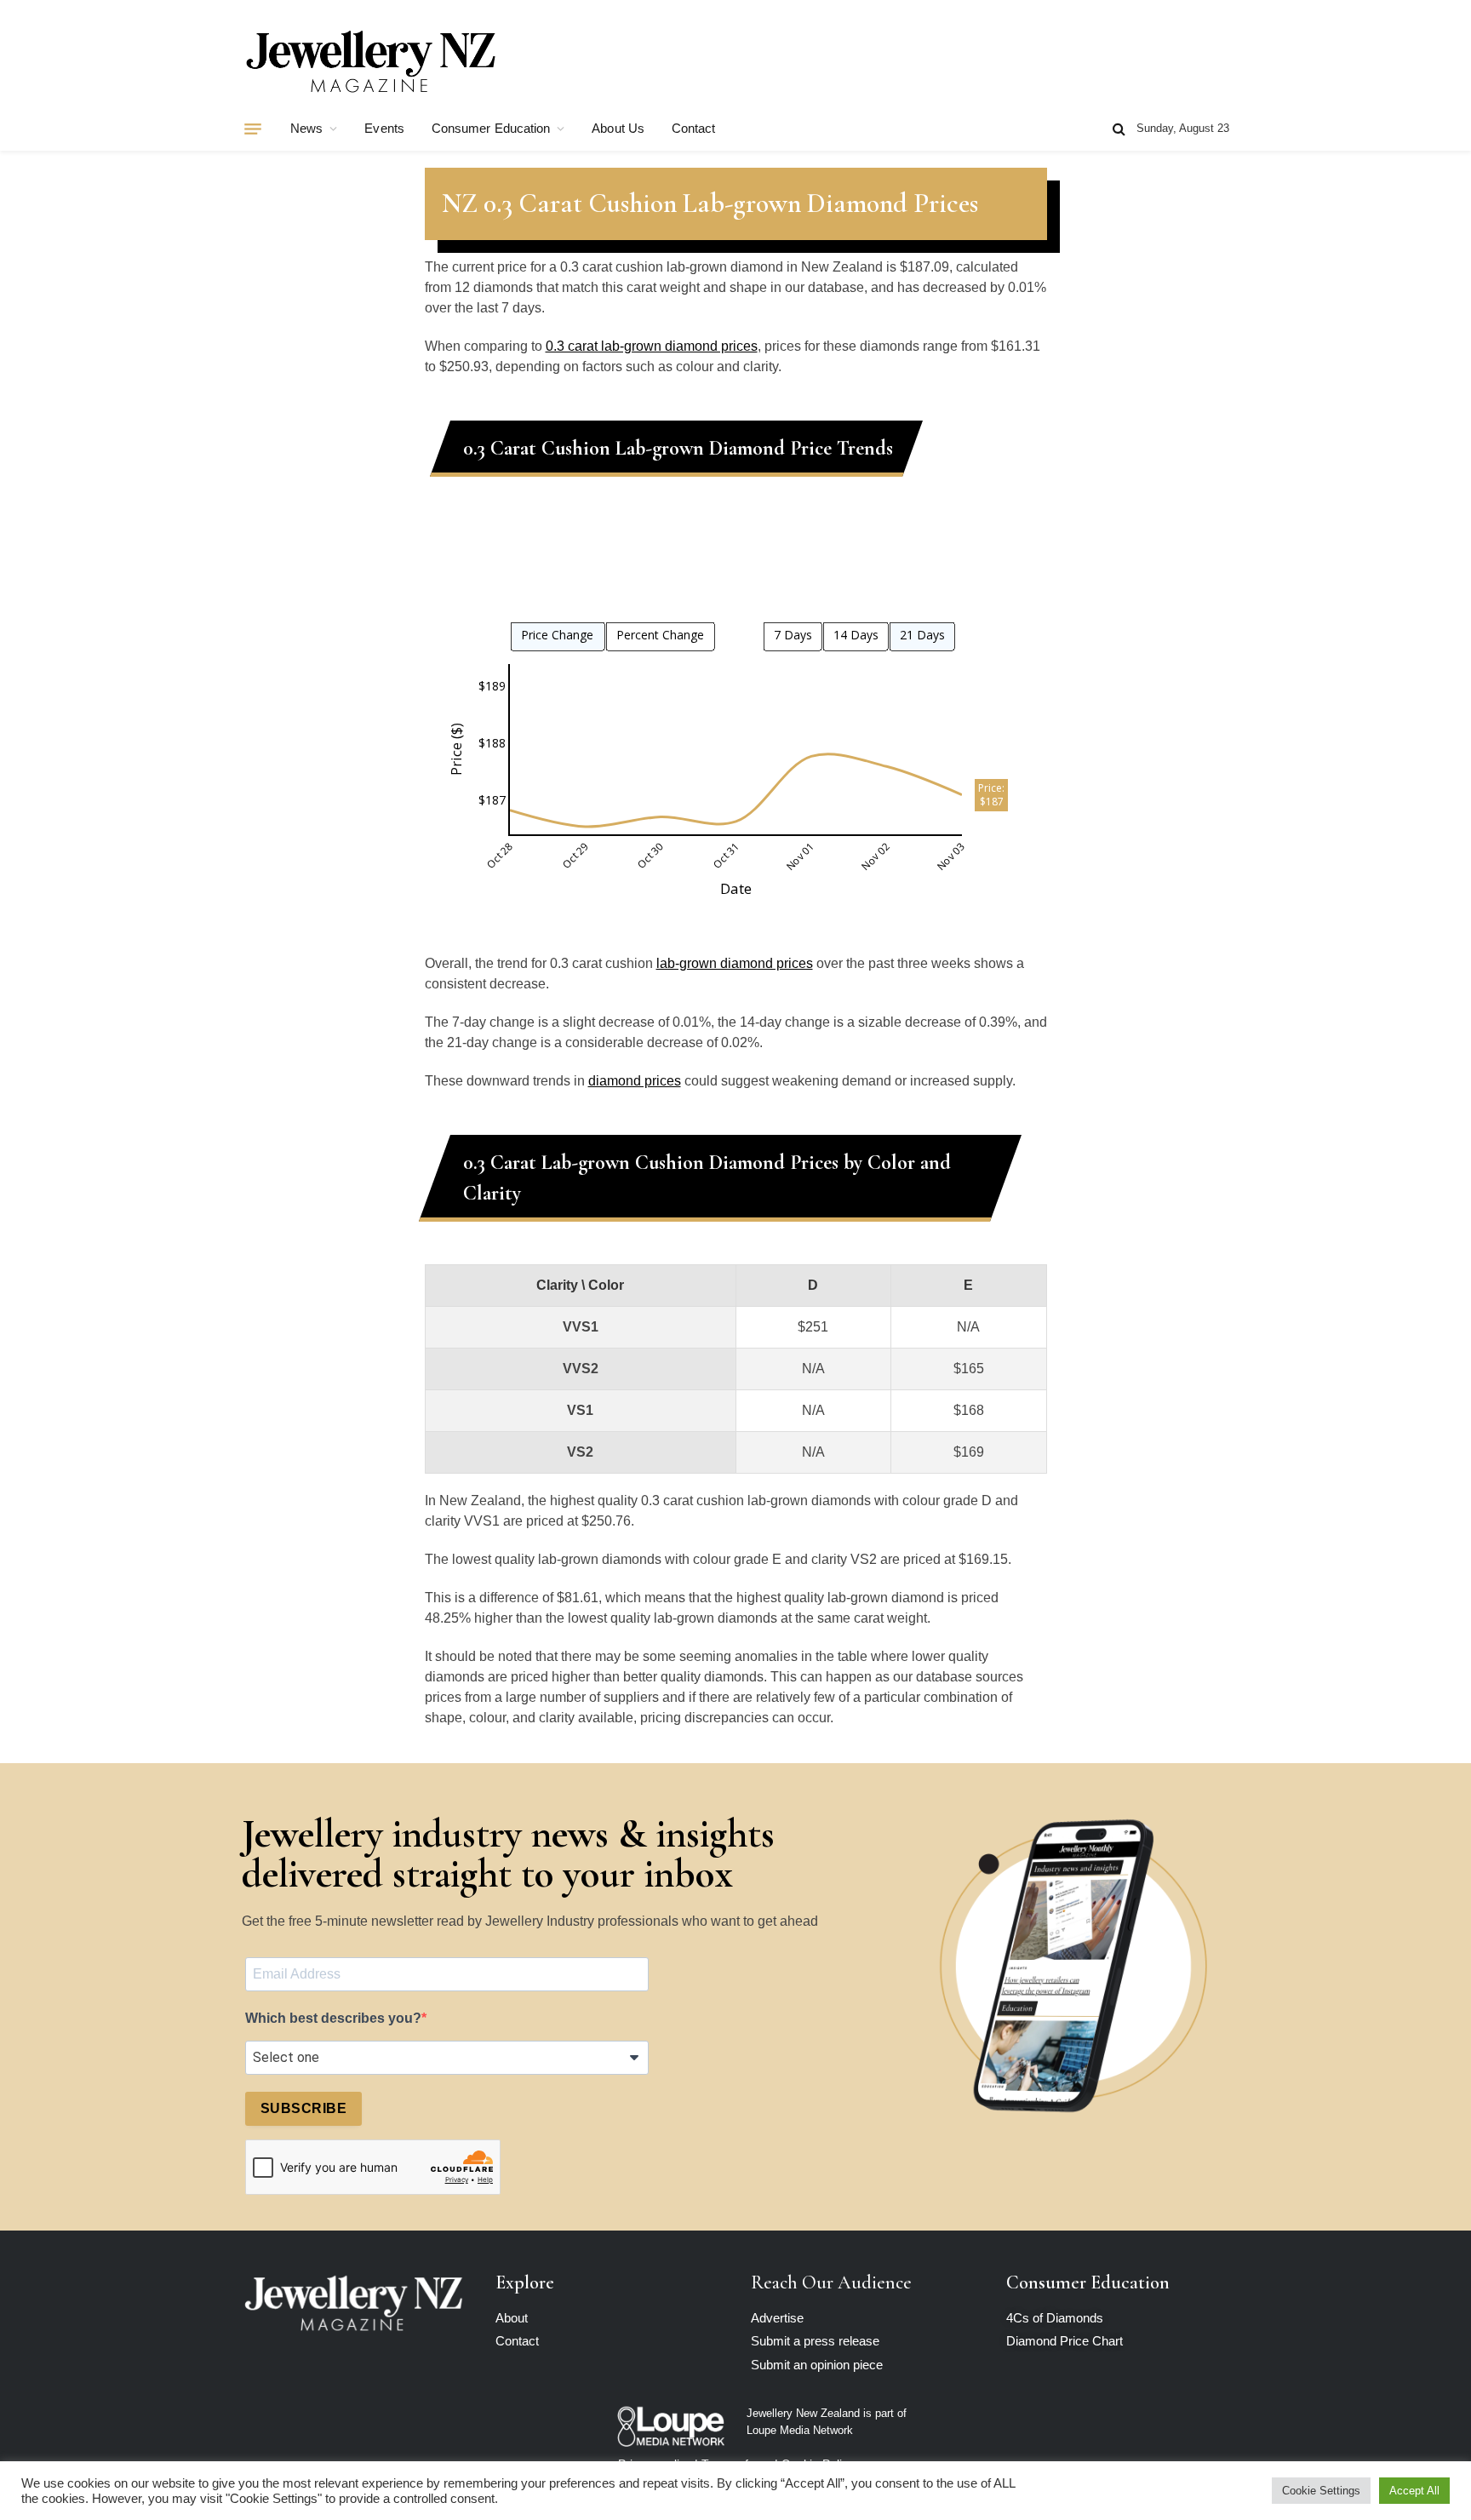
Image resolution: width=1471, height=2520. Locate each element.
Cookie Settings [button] (1321, 2491)
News (306, 128)
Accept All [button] (1414, 2491)
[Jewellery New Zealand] (370, 62)
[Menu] (253, 129)
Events (384, 128)
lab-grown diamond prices (735, 963)
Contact (694, 128)
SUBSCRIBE (303, 2108)
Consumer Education (491, 128)
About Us (618, 128)
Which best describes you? (333, 2018)
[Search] (1119, 129)
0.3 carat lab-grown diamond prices (652, 346)
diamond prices (635, 1081)
